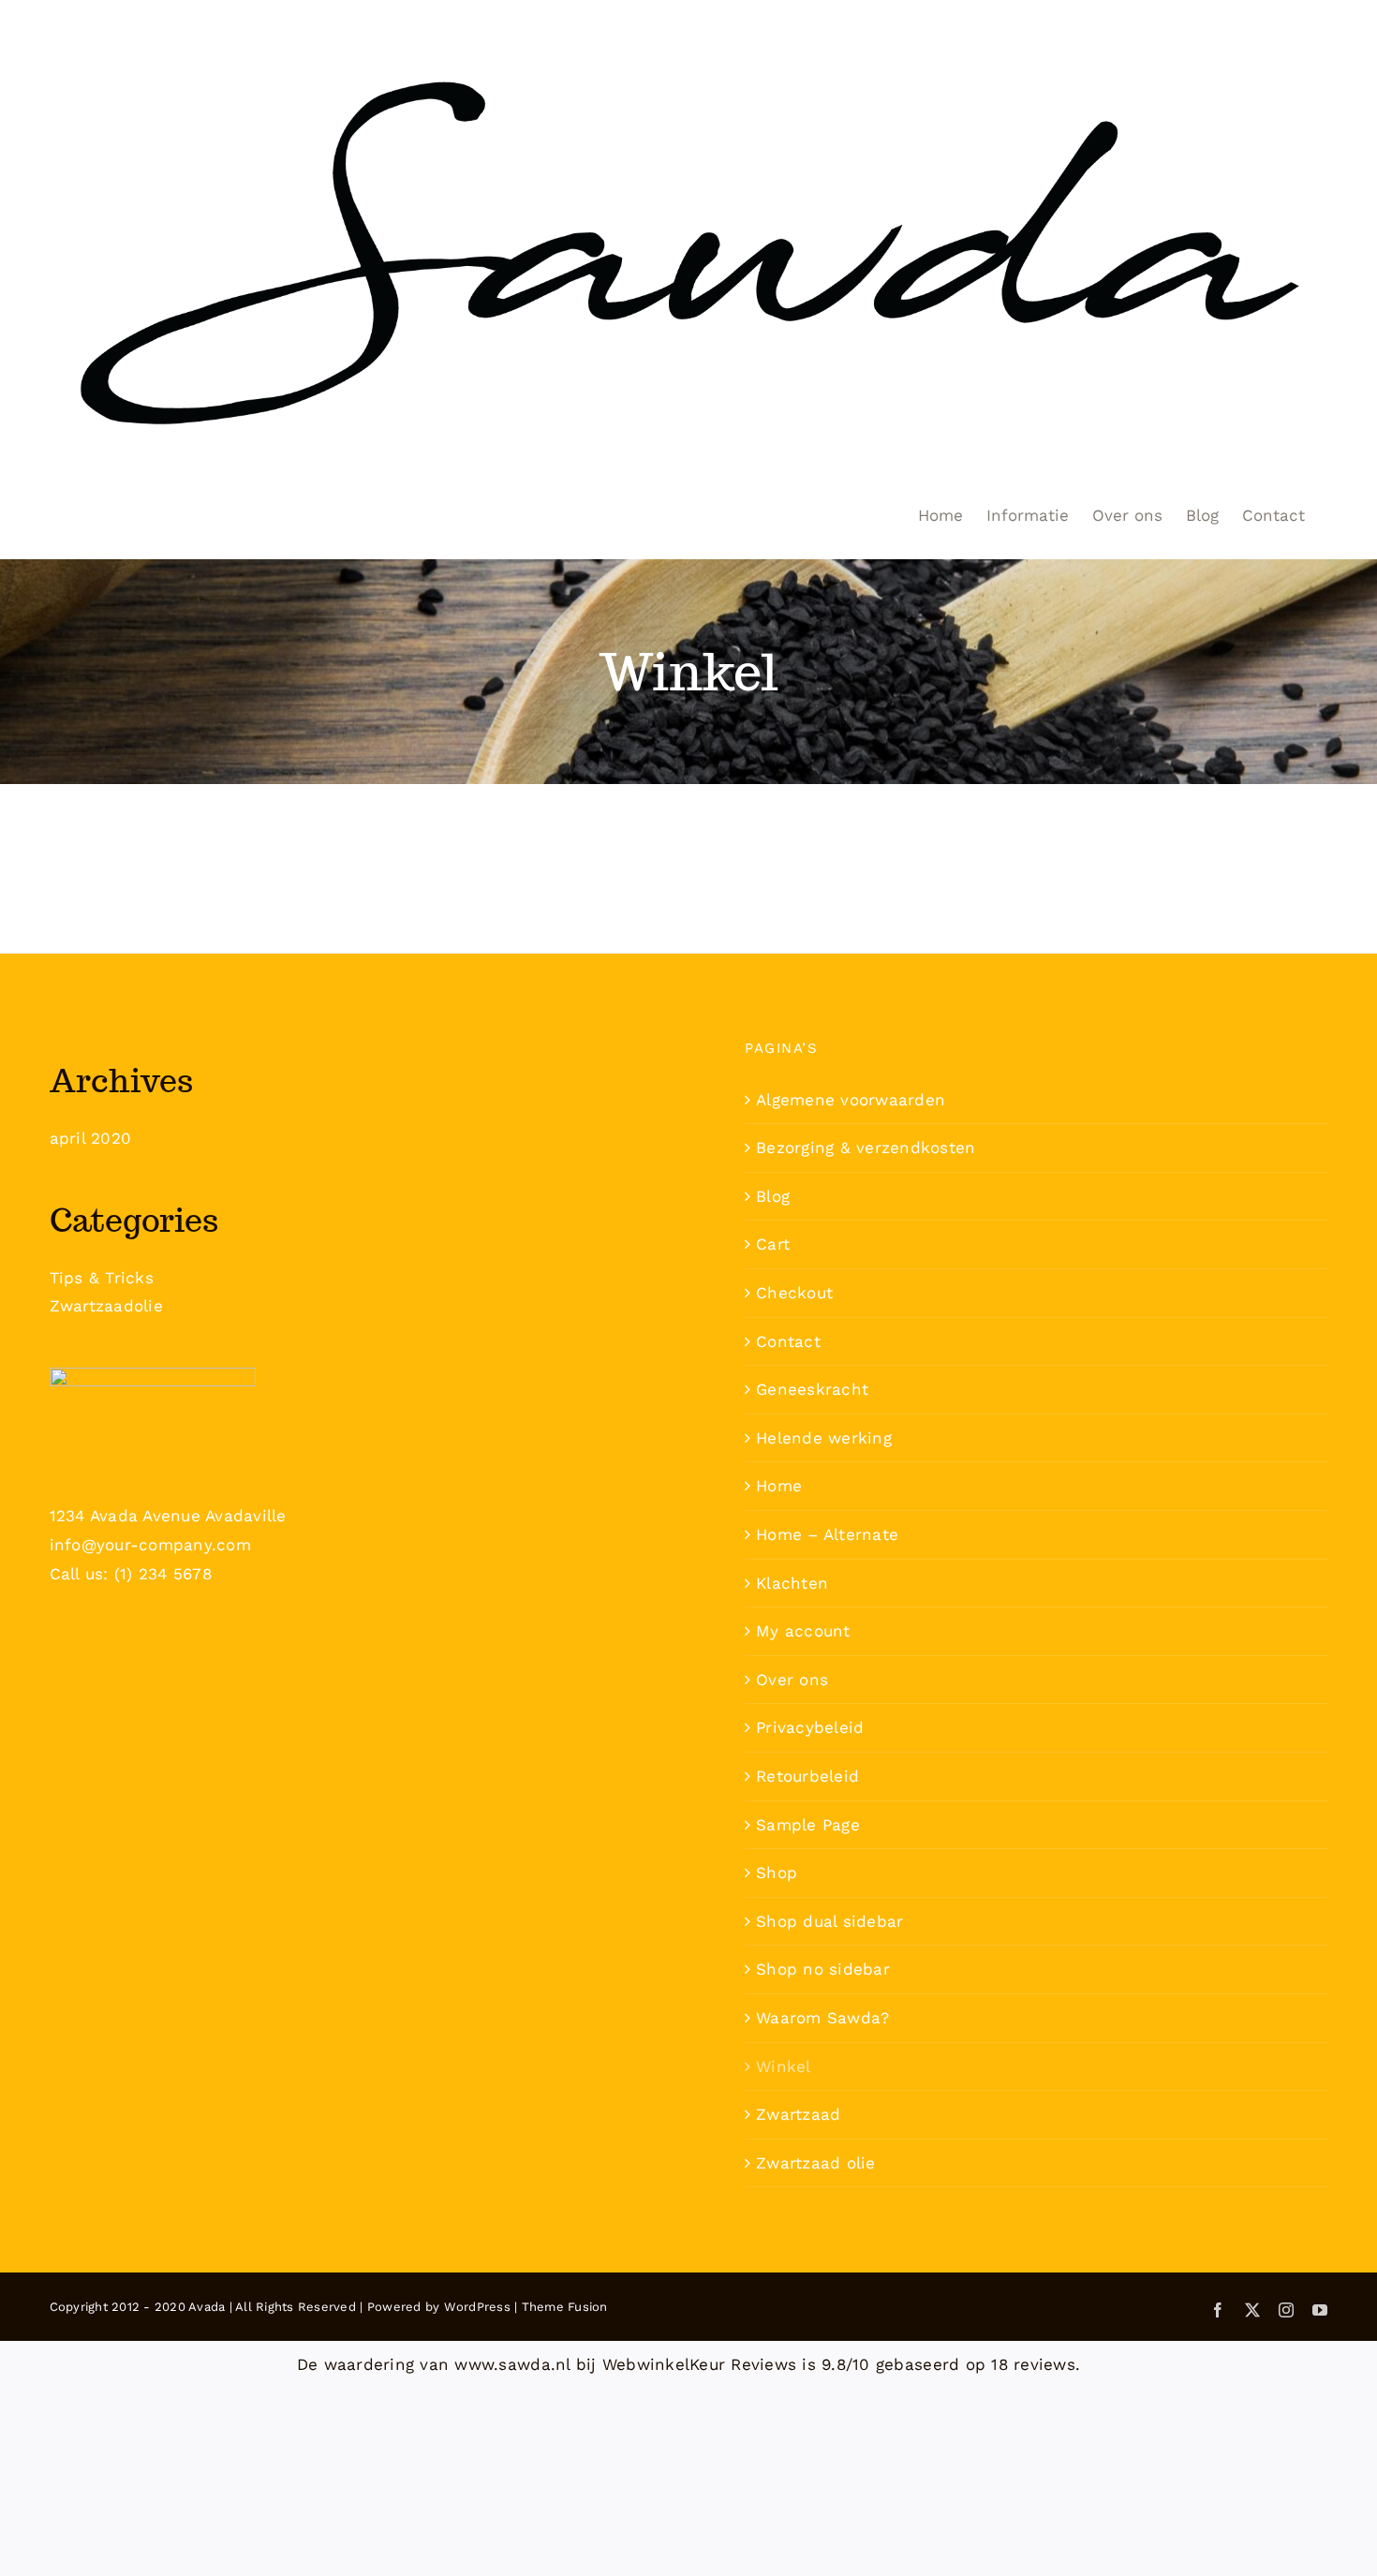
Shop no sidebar (823, 1969)
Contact (788, 1341)
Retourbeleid (807, 1776)
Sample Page (808, 1825)
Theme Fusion (565, 2307)
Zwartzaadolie (106, 1306)
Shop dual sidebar (829, 1921)
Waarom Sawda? (822, 2018)
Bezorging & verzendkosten (866, 1147)
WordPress (477, 2307)
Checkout (794, 1293)
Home (779, 1486)
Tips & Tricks (102, 1278)
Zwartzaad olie (816, 2163)
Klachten (792, 1583)
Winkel (784, 2066)
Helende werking (824, 1438)
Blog (773, 1196)
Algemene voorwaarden (851, 1100)
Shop (777, 1873)
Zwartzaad (798, 2114)
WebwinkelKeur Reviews (699, 2364)
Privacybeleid (810, 1727)
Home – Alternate (827, 1534)
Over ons (792, 1680)
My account (803, 1631)
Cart (773, 1244)
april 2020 (91, 1138)
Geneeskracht (812, 1389)
